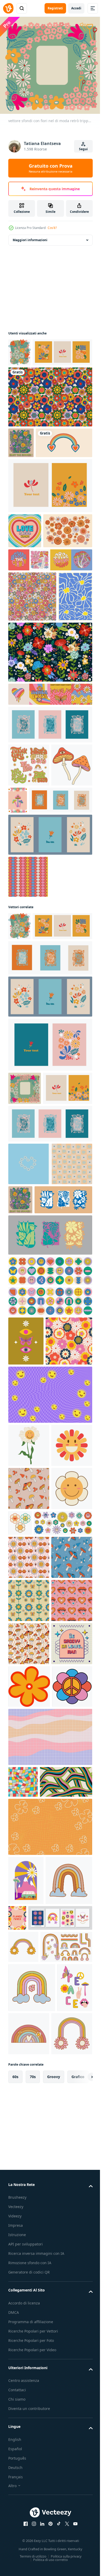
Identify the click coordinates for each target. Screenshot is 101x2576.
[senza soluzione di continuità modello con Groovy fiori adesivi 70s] (29, 2053)
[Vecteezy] (8, 8)
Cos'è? (52, 228)
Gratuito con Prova (51, 168)
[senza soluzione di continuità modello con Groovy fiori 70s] (29, 1967)
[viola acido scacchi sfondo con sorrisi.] (50, 1718)
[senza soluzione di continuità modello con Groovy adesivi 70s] (29, 2096)
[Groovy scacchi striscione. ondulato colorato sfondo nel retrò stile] (50, 2318)
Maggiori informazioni (30, 236)
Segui (83, 149)
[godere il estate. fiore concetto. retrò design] (21, 467)
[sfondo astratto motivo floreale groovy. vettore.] (50, 421)
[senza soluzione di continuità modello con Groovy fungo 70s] (29, 1855)
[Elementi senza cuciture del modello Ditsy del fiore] (50, 792)
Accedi (76, 8)
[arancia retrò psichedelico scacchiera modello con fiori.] (50, 2440)
